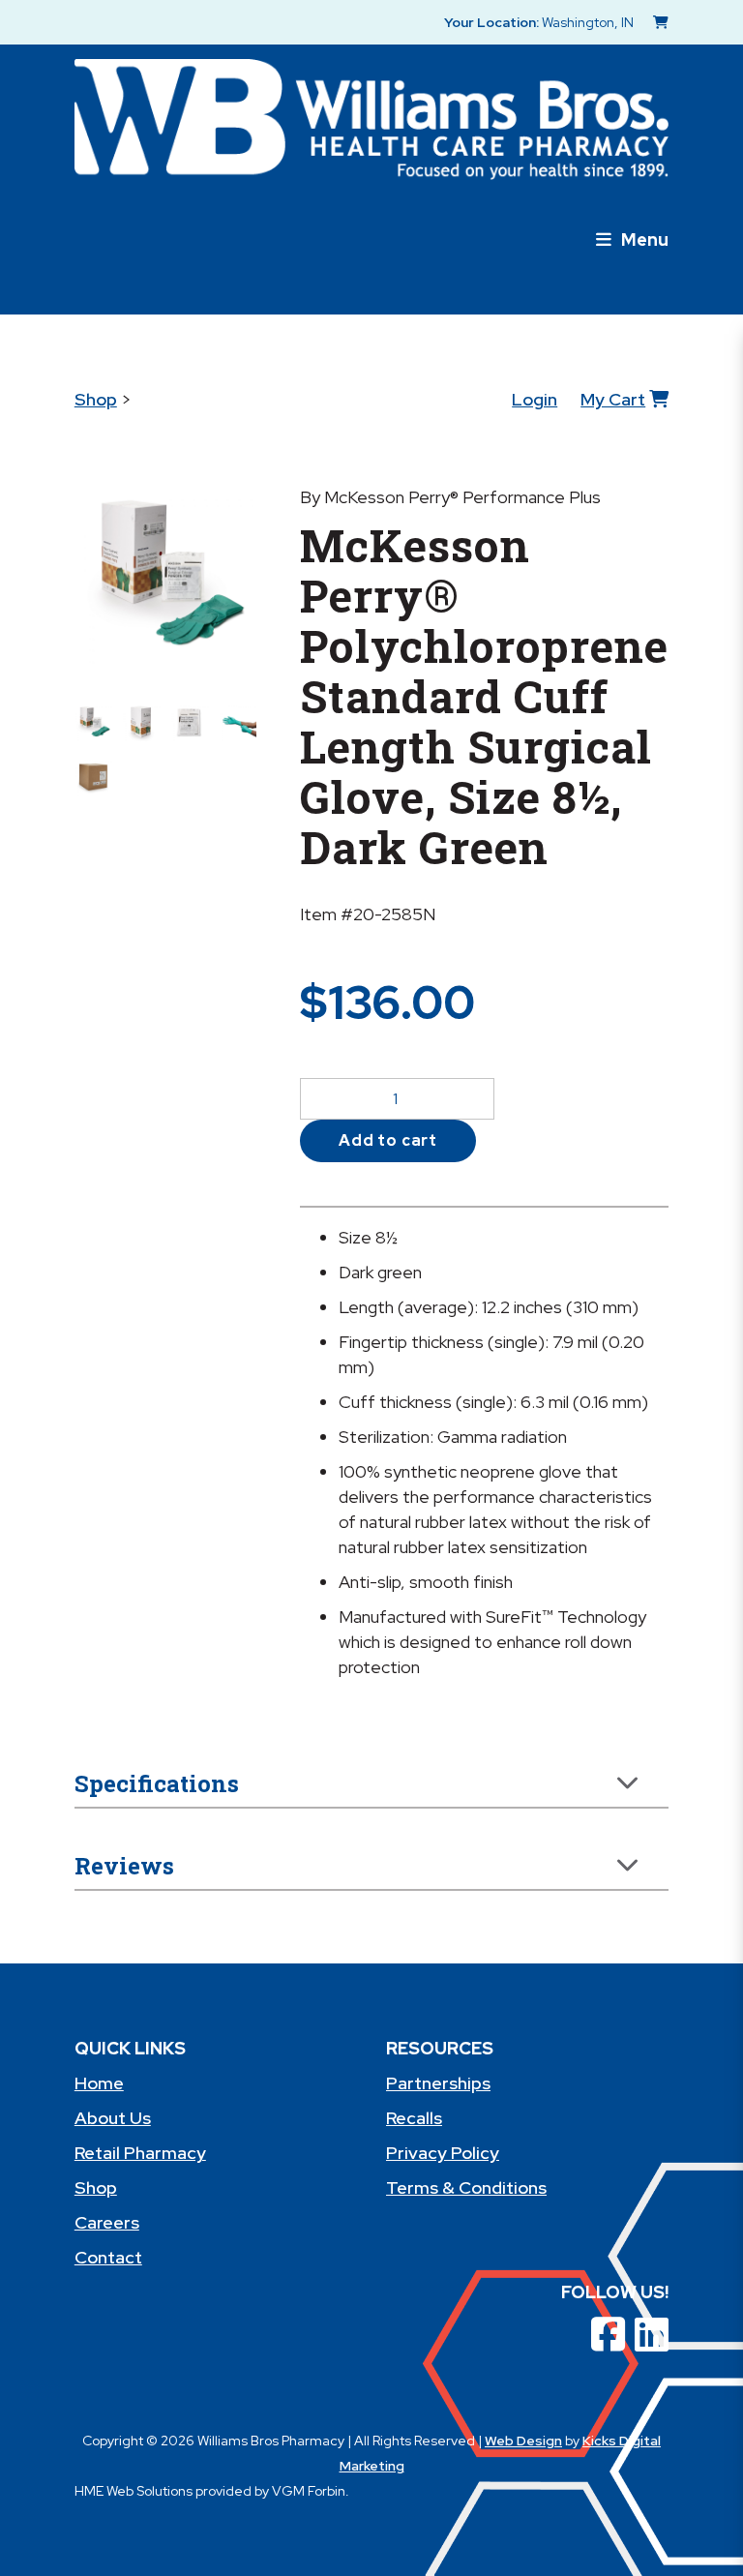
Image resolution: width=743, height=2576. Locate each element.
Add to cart (388, 1140)
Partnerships (438, 2083)
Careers (107, 2222)
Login (535, 399)
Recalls (414, 2118)
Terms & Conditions (466, 2187)
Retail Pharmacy (140, 2153)
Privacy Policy (443, 2153)
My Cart (613, 399)
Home (99, 2083)
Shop (96, 399)
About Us (113, 2118)
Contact (108, 2257)
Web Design (523, 2441)
